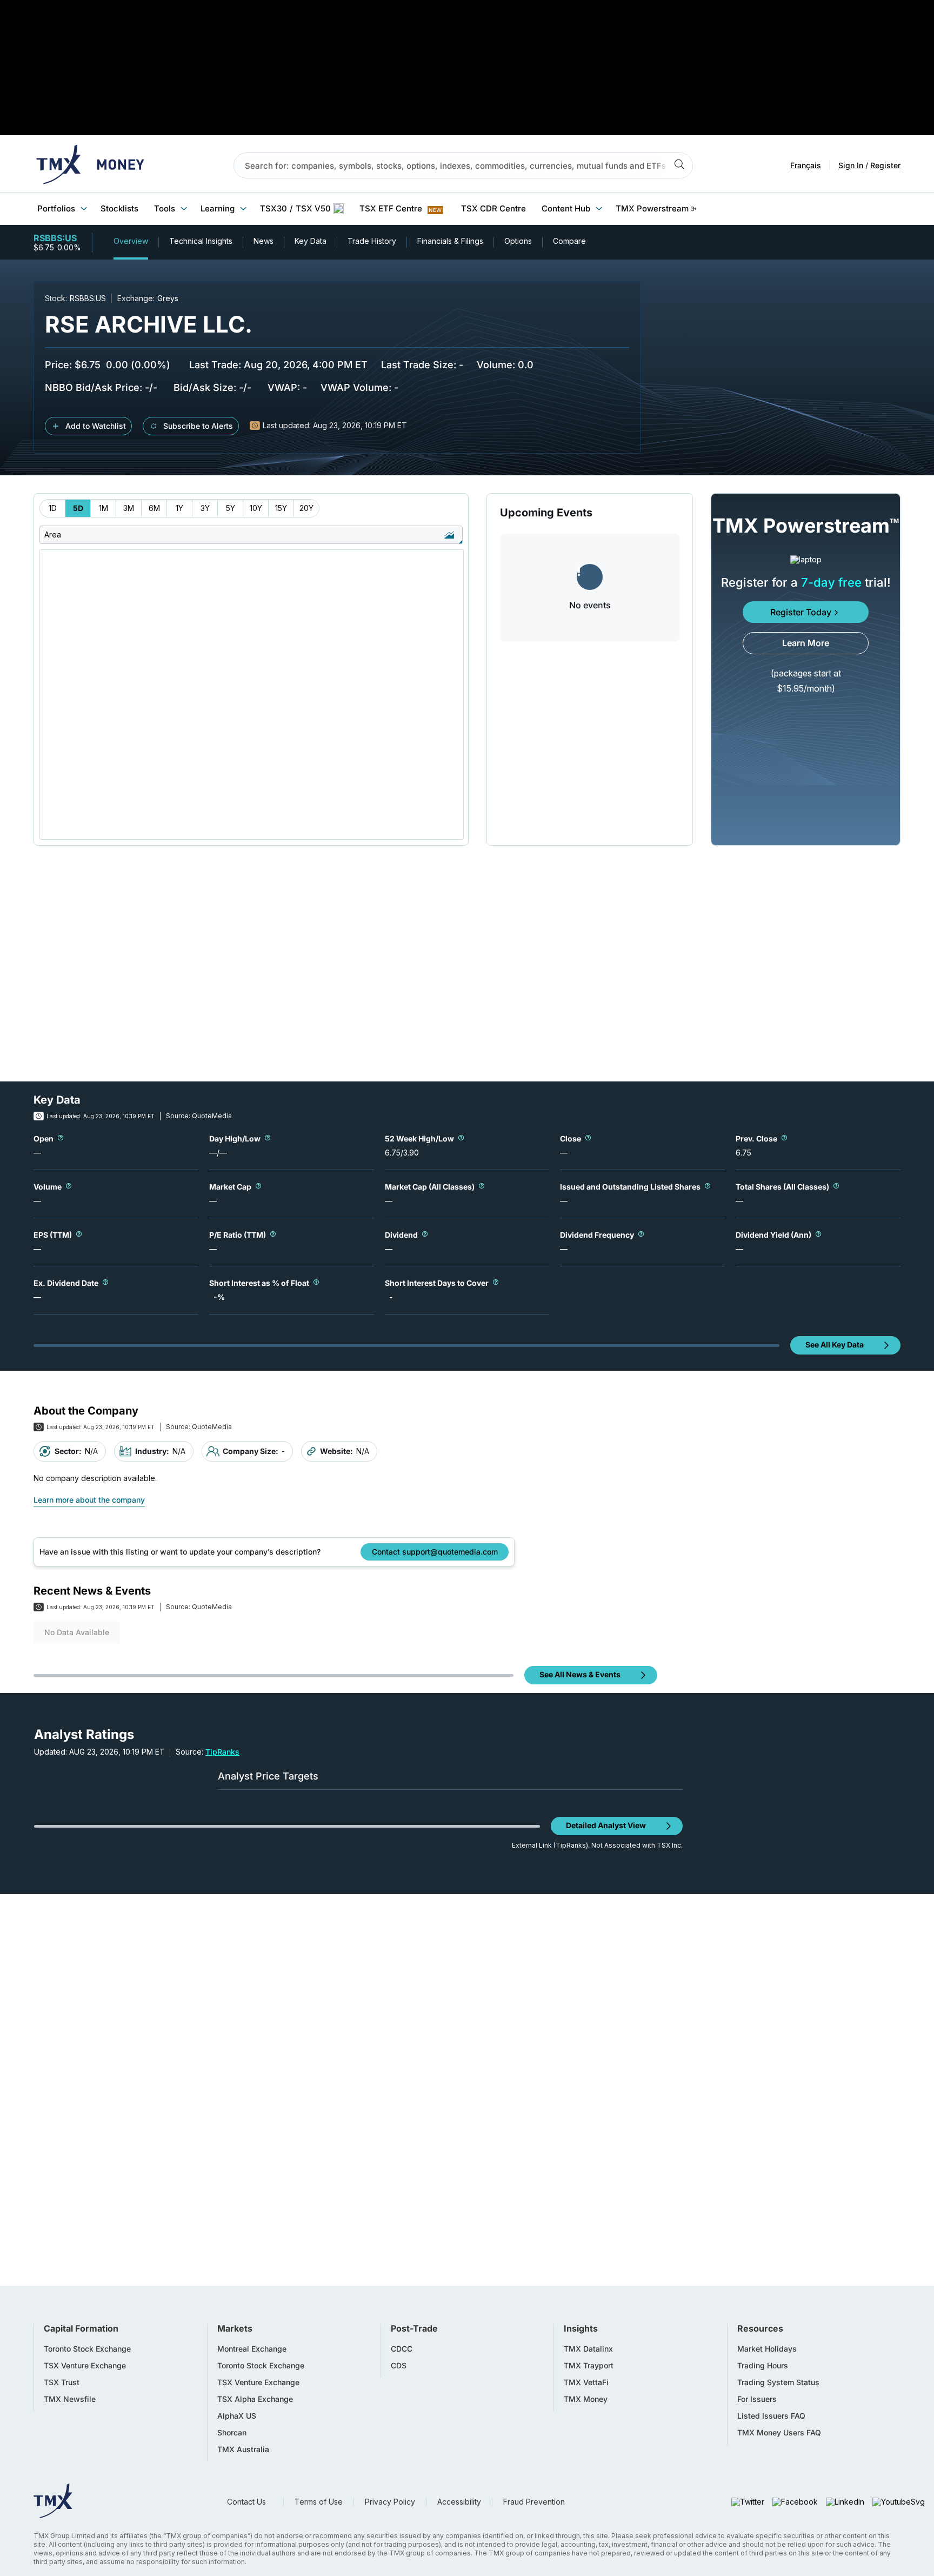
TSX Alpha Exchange (255, 2399)
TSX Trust (62, 2382)
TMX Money (586, 2399)
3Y (205, 508)
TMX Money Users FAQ (779, 2433)
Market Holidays (767, 2349)
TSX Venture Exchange (85, 2366)
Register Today (801, 612)
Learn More (806, 643)
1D (53, 508)
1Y (179, 508)
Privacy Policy (390, 2502)
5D (78, 508)
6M (154, 508)
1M (104, 508)
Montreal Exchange (252, 2349)
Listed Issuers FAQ (771, 2416)
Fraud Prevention (534, 2502)
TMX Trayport (589, 2366)
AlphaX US (237, 2416)
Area (53, 535)
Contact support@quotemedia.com (435, 1552)
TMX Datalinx (588, 2349)
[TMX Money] (90, 165)
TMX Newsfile (70, 2399)
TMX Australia (243, 2449)
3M (129, 508)
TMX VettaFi (586, 2382)
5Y (231, 508)
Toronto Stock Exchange (87, 2349)
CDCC (402, 2349)
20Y (306, 508)
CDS (399, 2366)
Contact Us (246, 2502)
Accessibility (459, 2502)
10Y (256, 508)
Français (806, 165)
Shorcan (232, 2433)
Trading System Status (778, 2382)
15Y (281, 508)
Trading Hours (763, 2366)
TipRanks (222, 1752)
